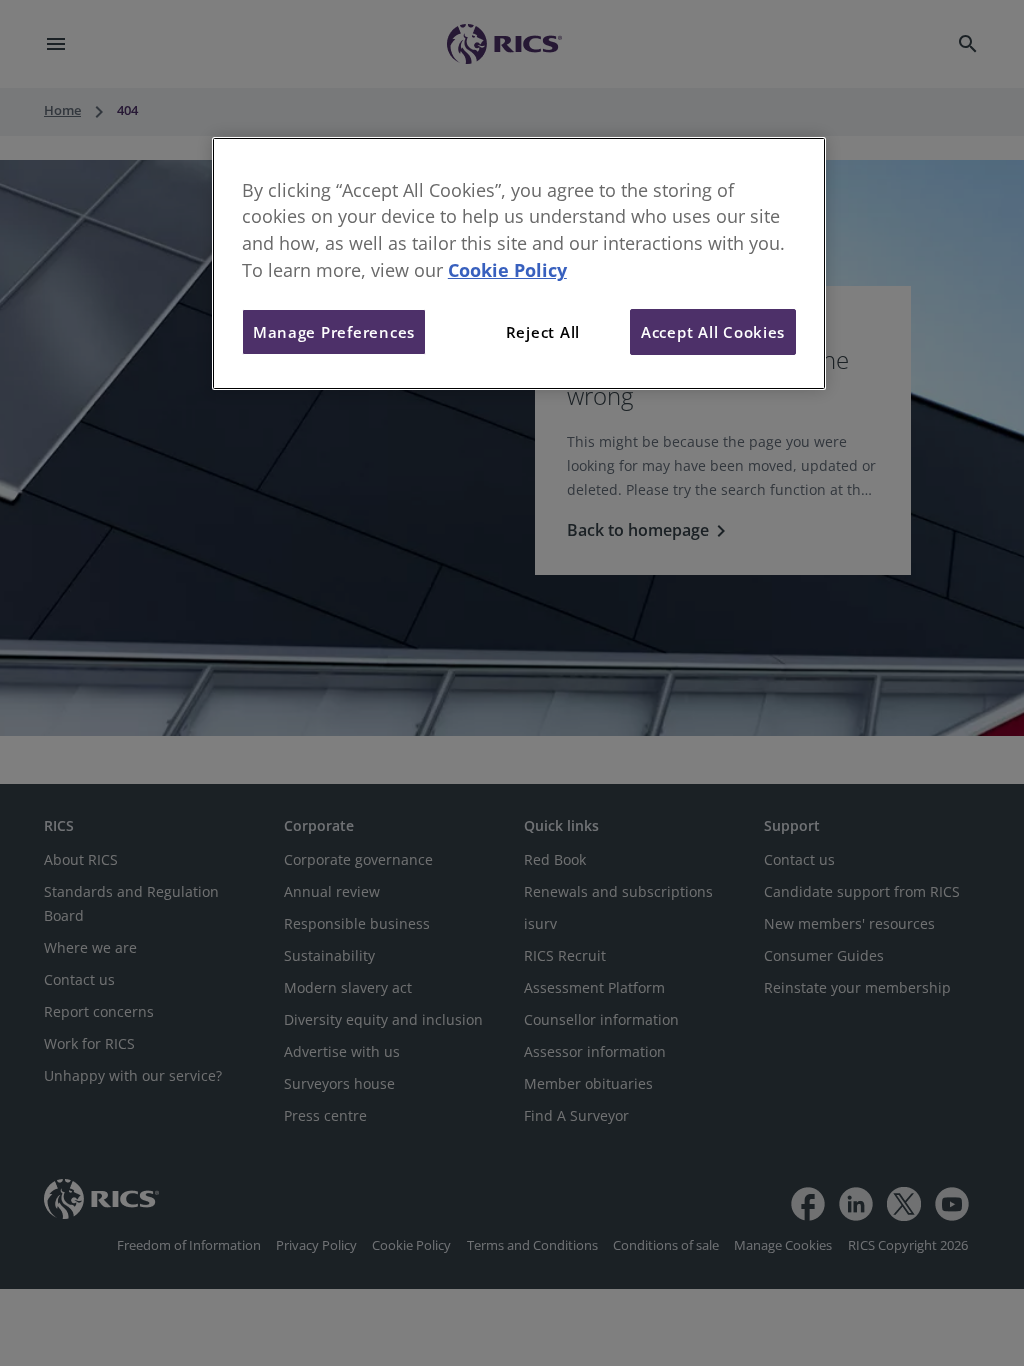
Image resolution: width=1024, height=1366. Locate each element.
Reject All (543, 332)
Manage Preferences (334, 332)
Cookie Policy (507, 270)
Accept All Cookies (713, 332)
